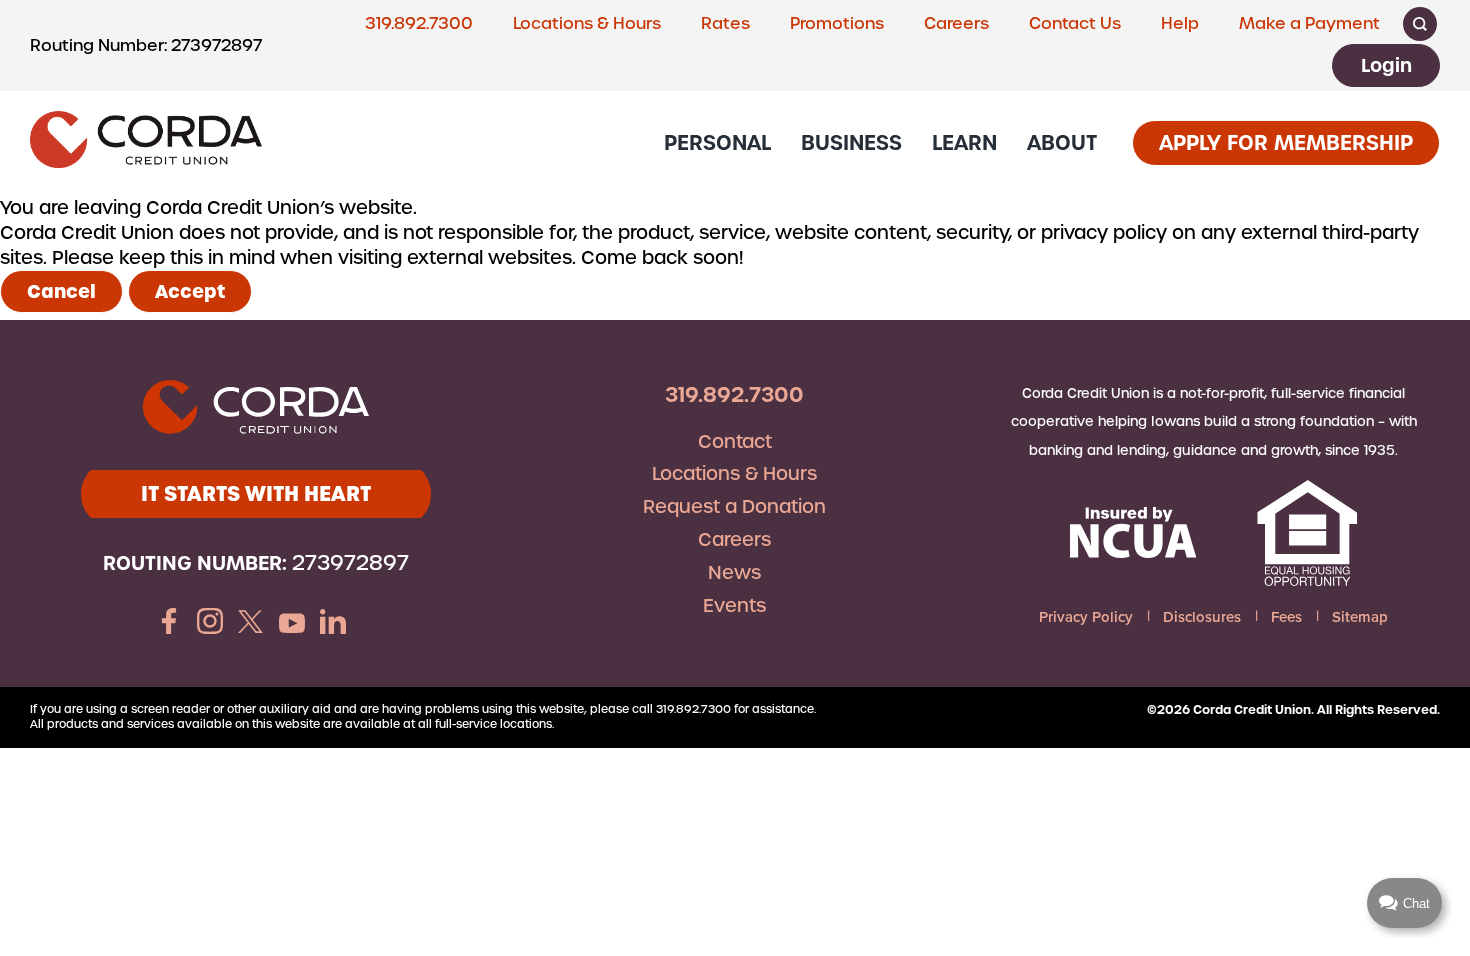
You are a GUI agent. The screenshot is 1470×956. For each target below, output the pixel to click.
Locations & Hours (587, 23)
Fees (1286, 616)
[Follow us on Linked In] (333, 624)
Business (851, 142)
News (734, 572)
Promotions (837, 23)
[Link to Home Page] (146, 142)
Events (734, 605)
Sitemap (1360, 616)
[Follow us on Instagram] (210, 624)
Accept (190, 291)
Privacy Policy (1086, 616)
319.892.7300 (419, 23)
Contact (735, 441)
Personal (717, 142)
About (1062, 142)
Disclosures (1202, 616)
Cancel (61, 291)
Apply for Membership (1286, 142)
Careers (956, 23)
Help (1180, 23)
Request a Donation (734, 506)
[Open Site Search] (1420, 24)
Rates (725, 23)
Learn (964, 142)
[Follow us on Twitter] (251, 624)
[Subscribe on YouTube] (292, 624)
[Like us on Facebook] (169, 624)
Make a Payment (1309, 23)
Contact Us (1075, 23)
